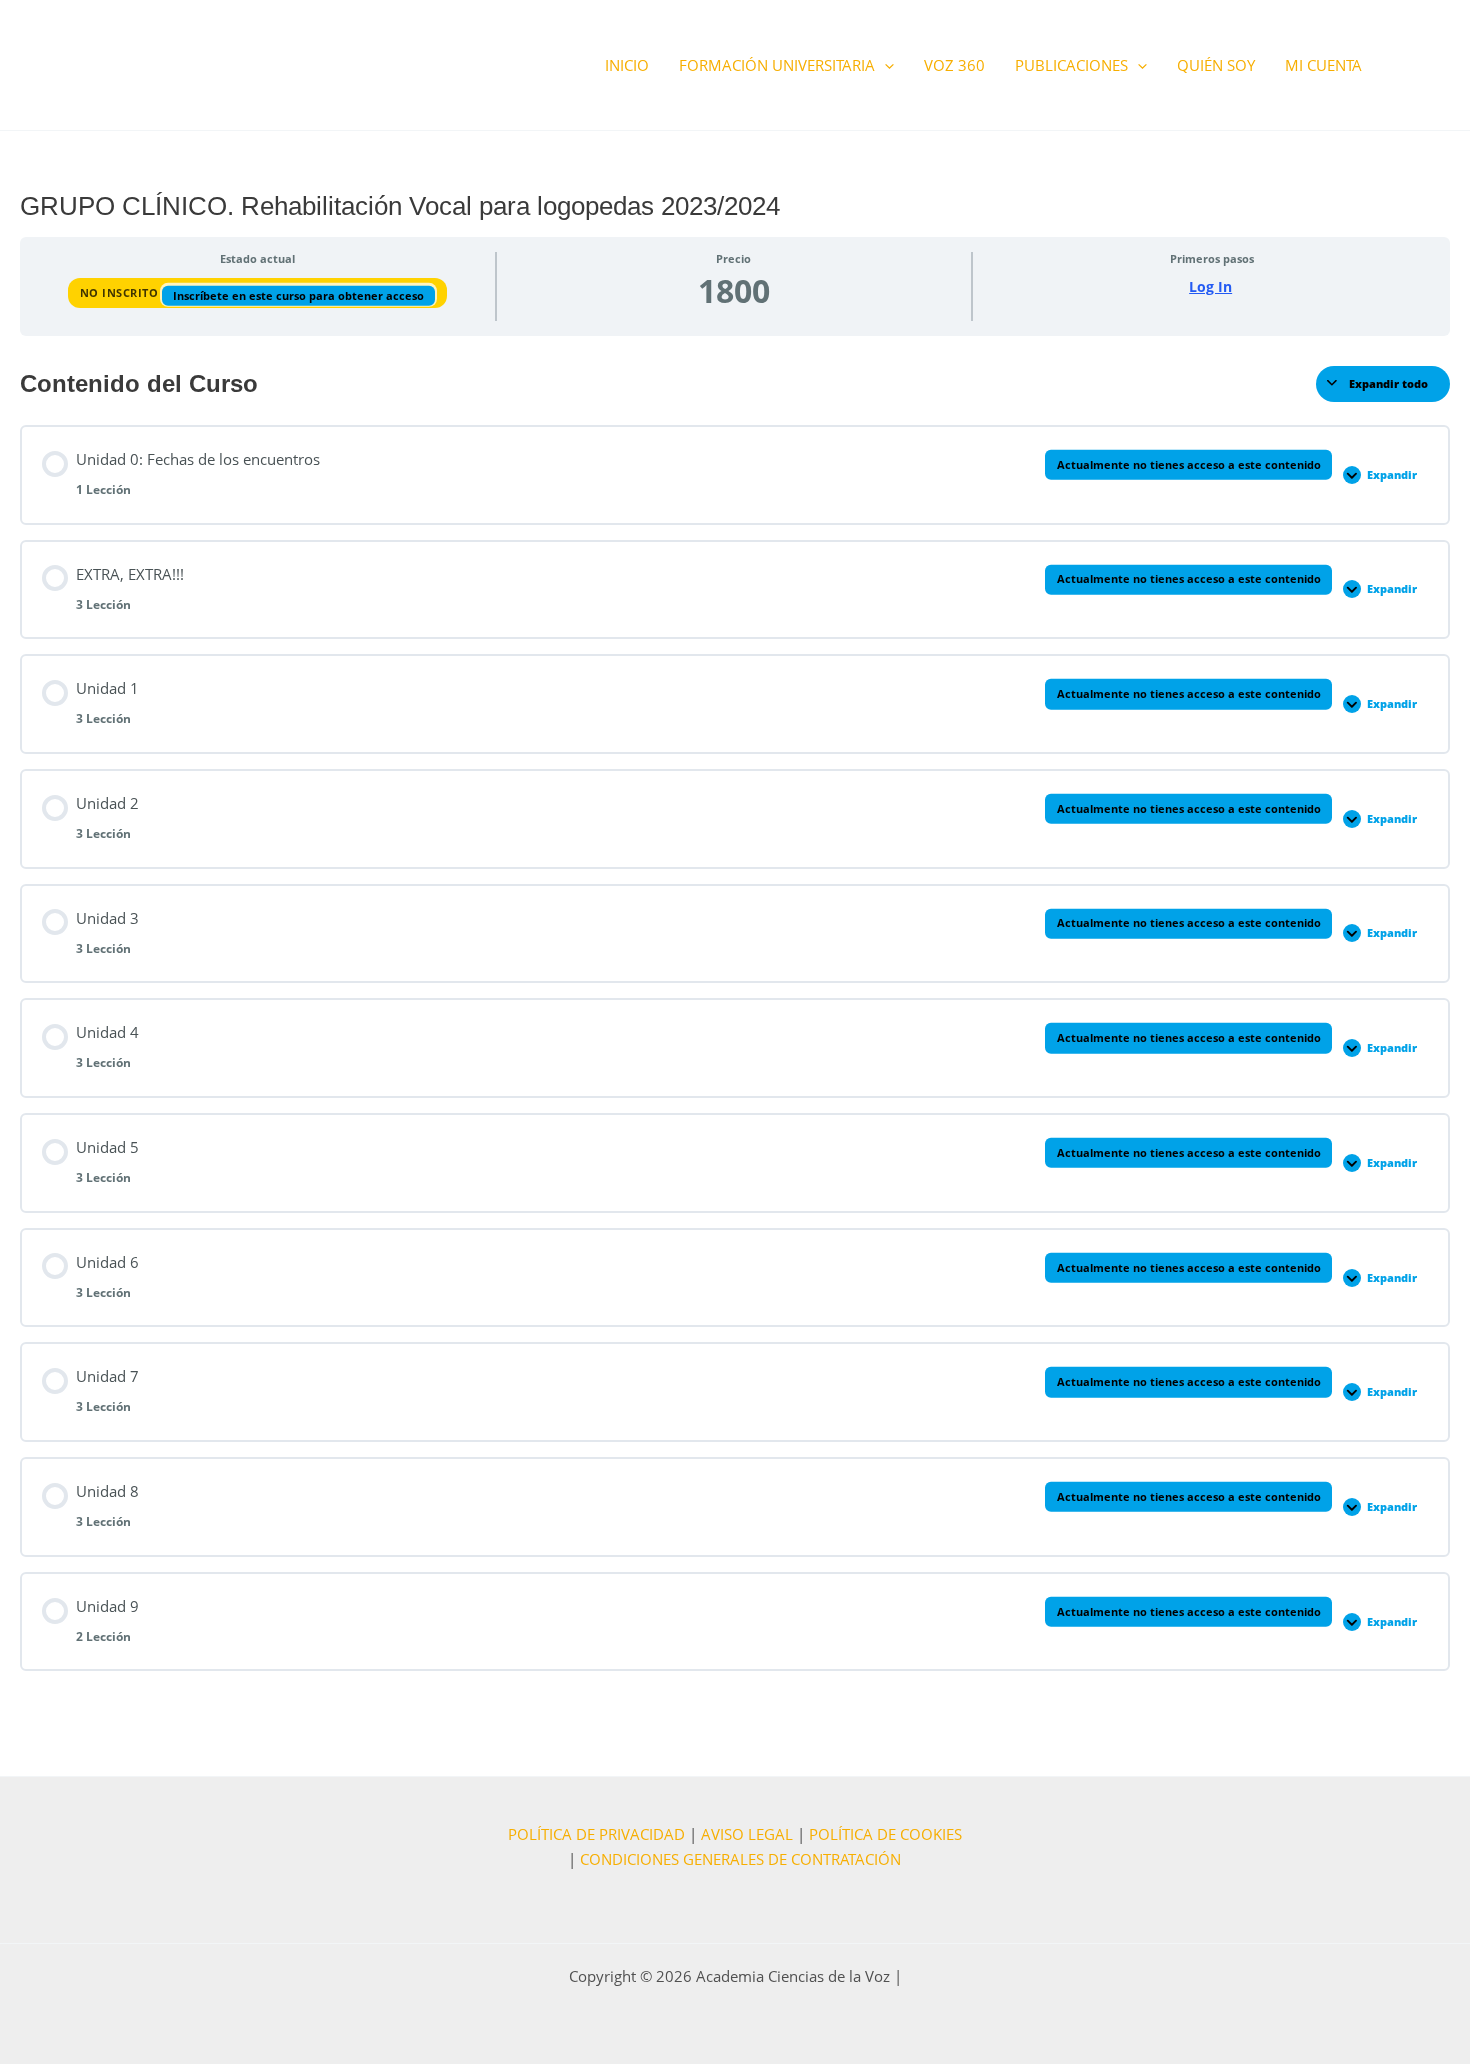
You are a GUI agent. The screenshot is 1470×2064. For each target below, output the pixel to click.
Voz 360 (954, 65)
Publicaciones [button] (1071, 65)
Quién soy (1216, 65)
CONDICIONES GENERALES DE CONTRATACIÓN (740, 1859)
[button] (884, 65)
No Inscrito (121, 292)
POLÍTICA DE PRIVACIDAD (596, 1834)
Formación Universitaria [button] (777, 65)
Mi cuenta (1323, 65)
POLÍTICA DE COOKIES (885, 1834)
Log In (1210, 287)
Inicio (627, 65)
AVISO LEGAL (747, 1834)
